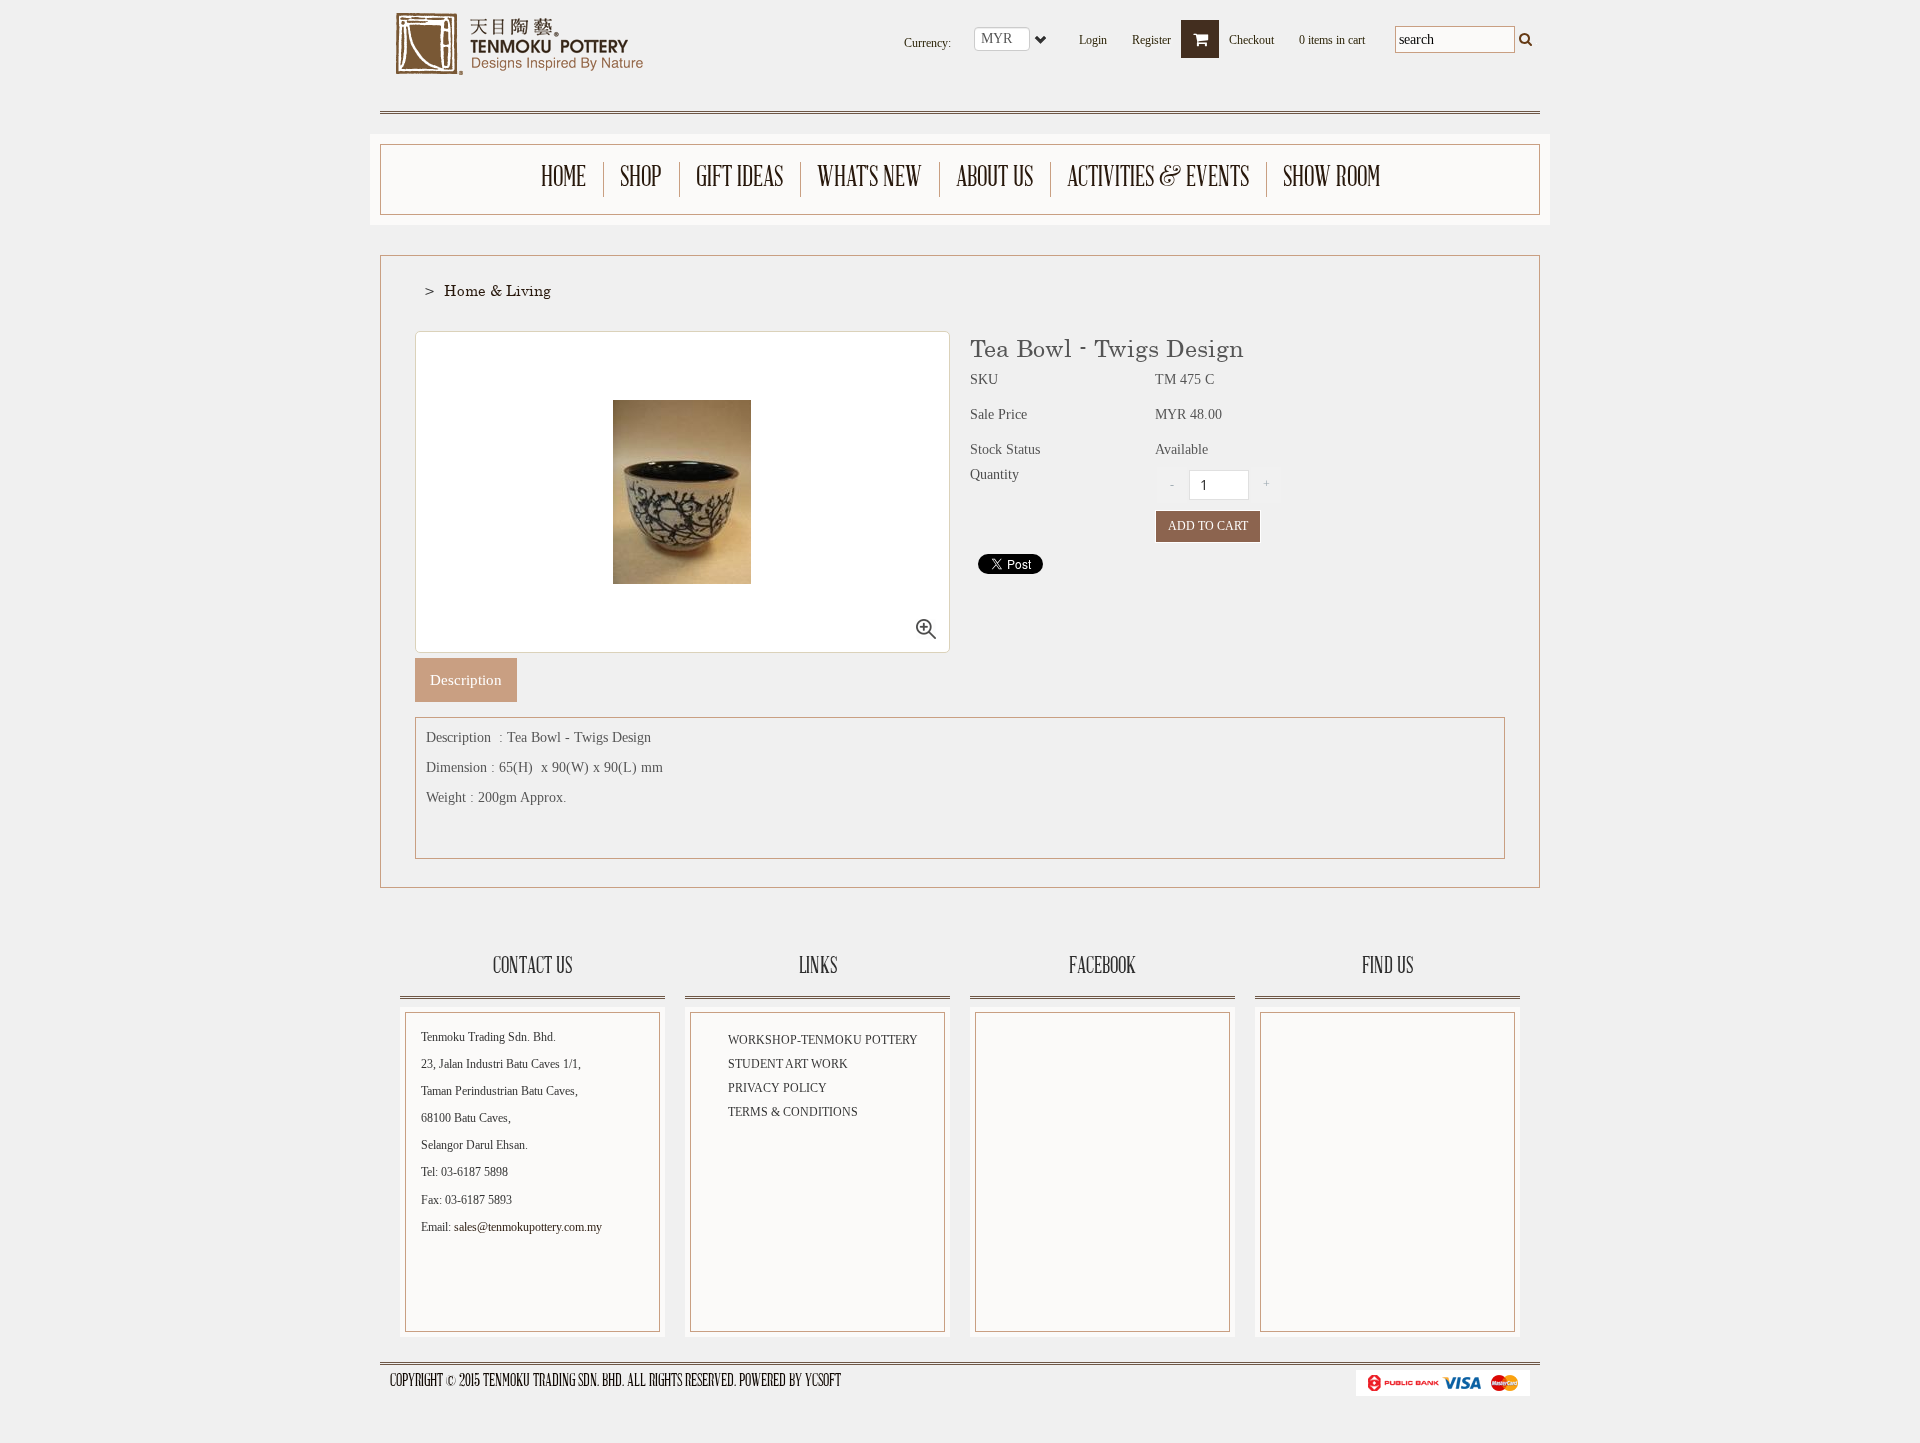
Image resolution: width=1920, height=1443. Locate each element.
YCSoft (823, 1382)
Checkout (1251, 34)
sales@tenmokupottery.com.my (528, 1227)
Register (1151, 34)
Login (1093, 34)
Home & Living (497, 290)
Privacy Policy (777, 1088)
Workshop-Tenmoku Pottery (823, 1040)
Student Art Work (788, 1064)
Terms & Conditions (793, 1112)
